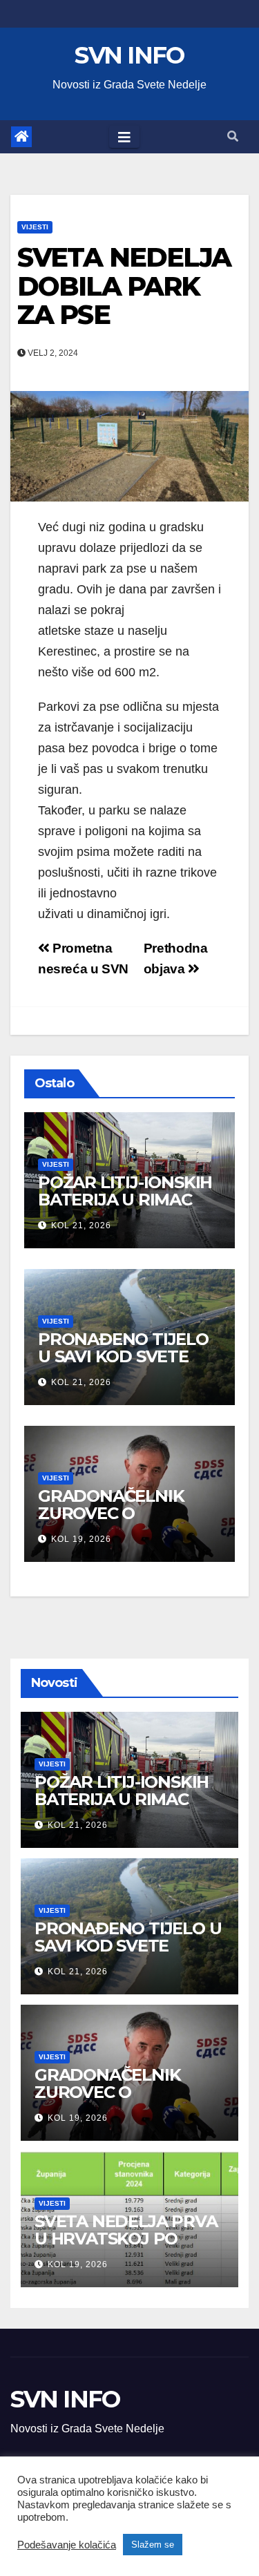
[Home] (21, 137)
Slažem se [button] (153, 2545)
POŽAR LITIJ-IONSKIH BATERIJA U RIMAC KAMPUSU (125, 1200)
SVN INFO (129, 55)
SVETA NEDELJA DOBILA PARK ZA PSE (124, 286)
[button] (233, 136)
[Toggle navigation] (124, 137)
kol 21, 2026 (81, 1225)
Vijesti (35, 227)
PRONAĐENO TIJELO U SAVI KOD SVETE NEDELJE (123, 1356)
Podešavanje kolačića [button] (67, 2545)
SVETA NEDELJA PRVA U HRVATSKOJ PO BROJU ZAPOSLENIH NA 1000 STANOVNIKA (126, 2247)
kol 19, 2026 (81, 1539)
